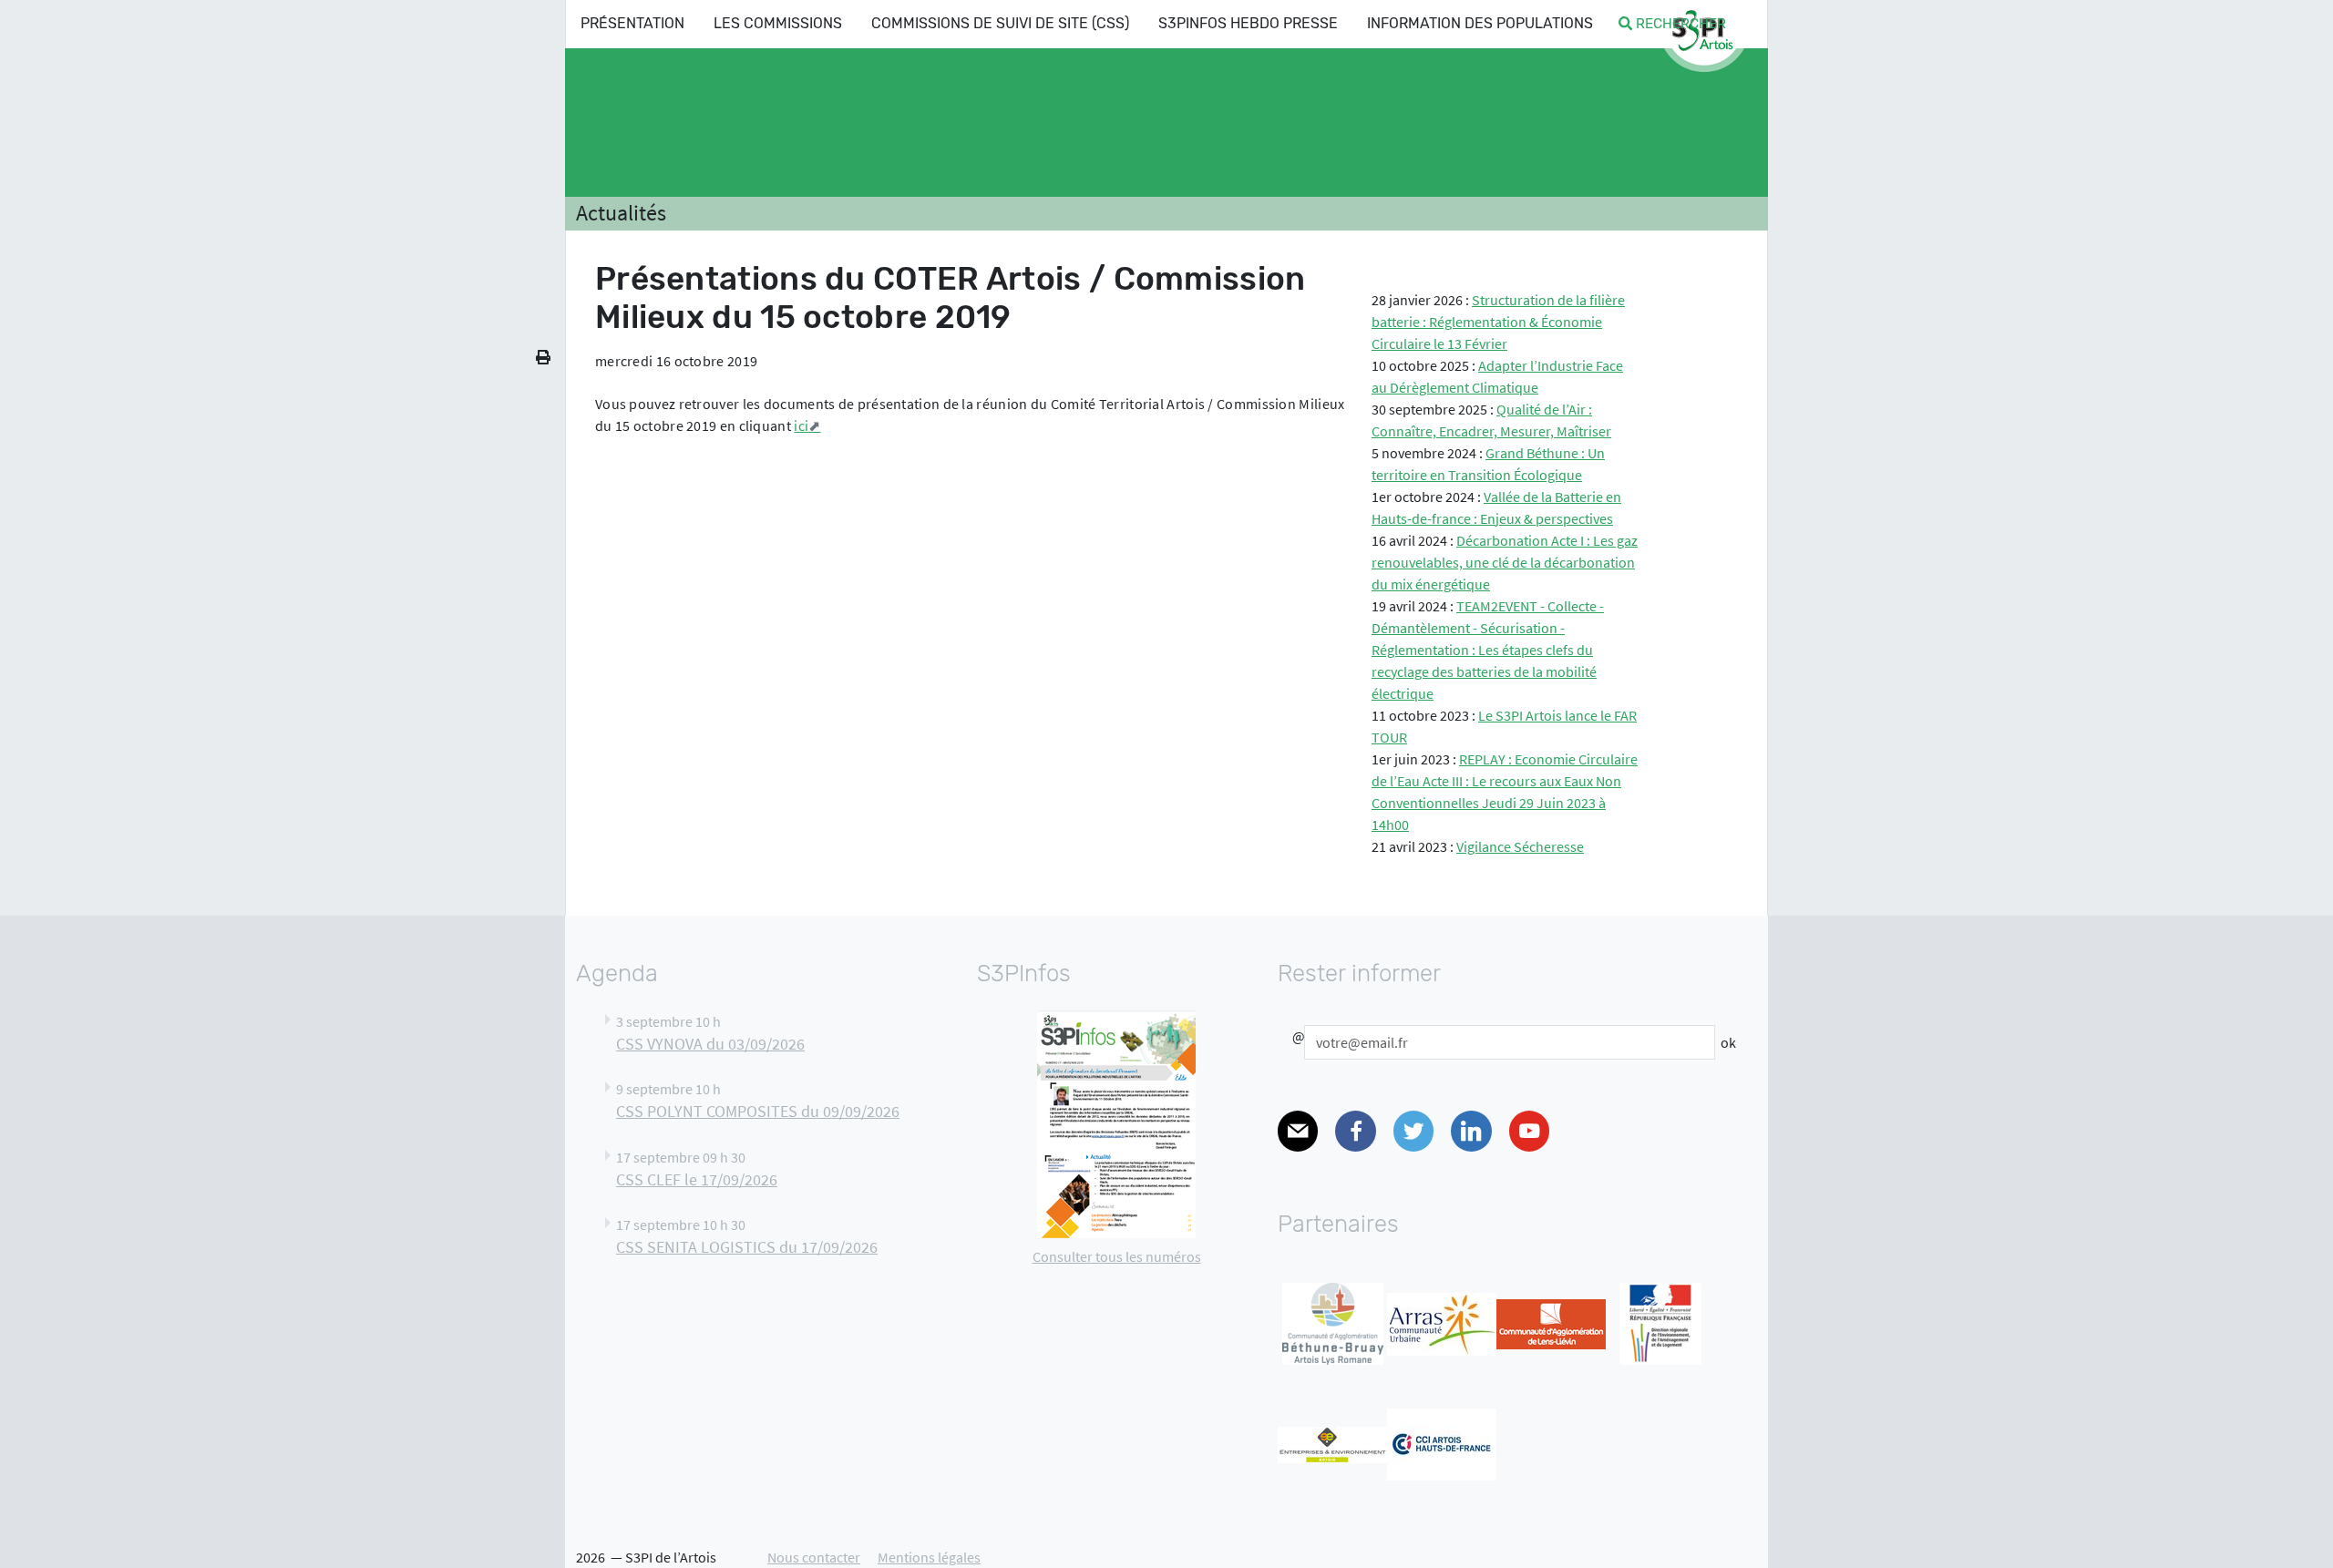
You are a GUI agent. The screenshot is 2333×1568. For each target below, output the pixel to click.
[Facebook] (1355, 1131)
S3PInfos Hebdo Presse (1248, 23)
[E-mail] (1298, 1131)
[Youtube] (1529, 1131)
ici (801, 425)
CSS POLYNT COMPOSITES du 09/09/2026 (758, 1112)
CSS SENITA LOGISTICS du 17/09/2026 (747, 1247)
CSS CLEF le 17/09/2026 (697, 1180)
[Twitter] (1413, 1131)
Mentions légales (929, 1557)
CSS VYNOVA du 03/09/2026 (710, 1044)
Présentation (632, 23)
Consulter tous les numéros (1117, 1256)
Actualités (621, 213)
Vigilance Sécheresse (1520, 846)
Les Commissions (778, 23)
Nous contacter (814, 1557)
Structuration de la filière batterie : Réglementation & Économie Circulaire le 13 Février (1498, 322)
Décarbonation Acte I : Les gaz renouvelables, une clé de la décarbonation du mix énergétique (1505, 562)
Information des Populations (1480, 23)
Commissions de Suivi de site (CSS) (1000, 23)
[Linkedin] (1471, 1131)
